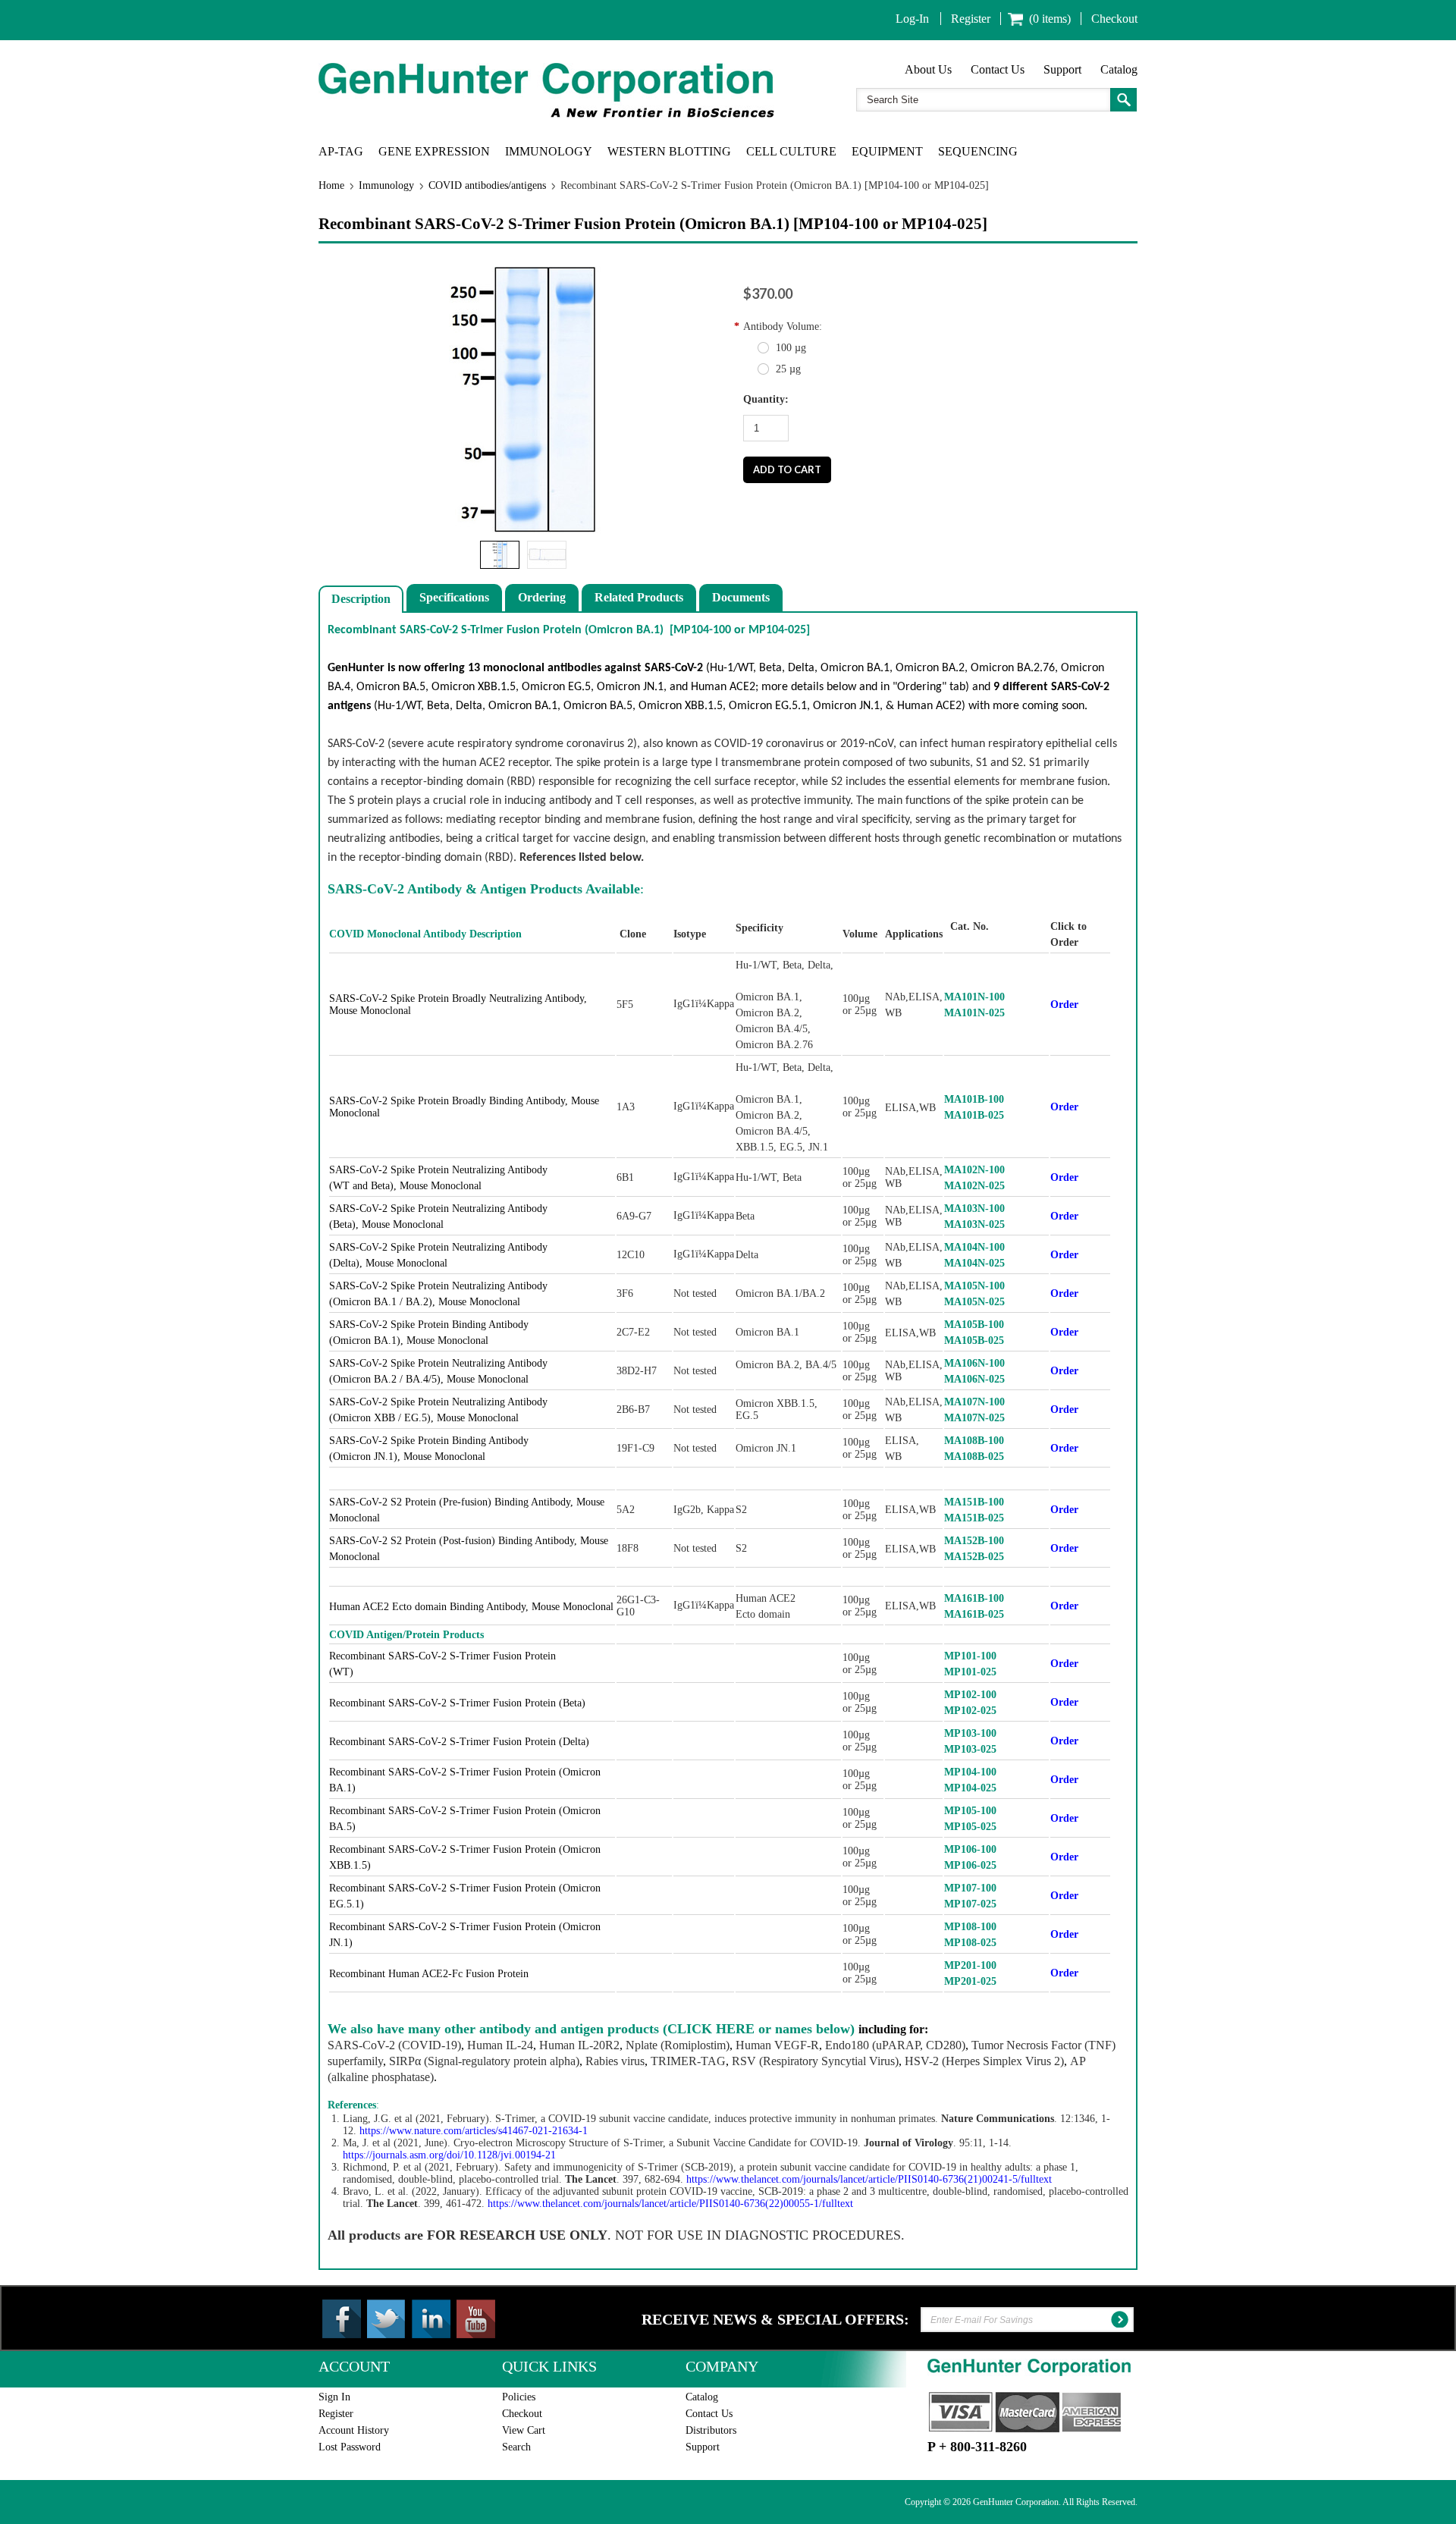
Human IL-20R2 (579, 2045)
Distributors (711, 2430)
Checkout (1114, 19)
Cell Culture (791, 151)
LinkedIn (431, 2319)
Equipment (887, 151)
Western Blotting (669, 151)
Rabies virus (615, 2061)
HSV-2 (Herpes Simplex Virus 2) (984, 2061)
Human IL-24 (500, 2045)
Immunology (549, 151)
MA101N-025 (974, 1013)
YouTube (476, 2319)
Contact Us (998, 69)
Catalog (1119, 69)
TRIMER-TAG (688, 2061)
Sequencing (978, 151)
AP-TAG (341, 151)
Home (331, 185)
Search (516, 2447)
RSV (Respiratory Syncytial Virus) (815, 2061)
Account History (354, 2430)
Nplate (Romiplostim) (678, 2045)
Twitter (386, 2319)
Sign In (334, 2397)
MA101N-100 (974, 997)
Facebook (342, 2319)
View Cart (524, 2430)
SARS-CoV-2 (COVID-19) (394, 2045)
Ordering (542, 597)
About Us (928, 69)
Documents (741, 597)
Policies (519, 2397)
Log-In (912, 19)
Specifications (454, 597)
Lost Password (350, 2447)
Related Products (639, 597)
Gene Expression (434, 151)
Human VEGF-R (777, 2045)
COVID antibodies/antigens (487, 185)
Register (971, 19)
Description (361, 599)
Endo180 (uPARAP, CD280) (895, 2045)
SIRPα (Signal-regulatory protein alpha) (484, 2061)
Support (1062, 69)
